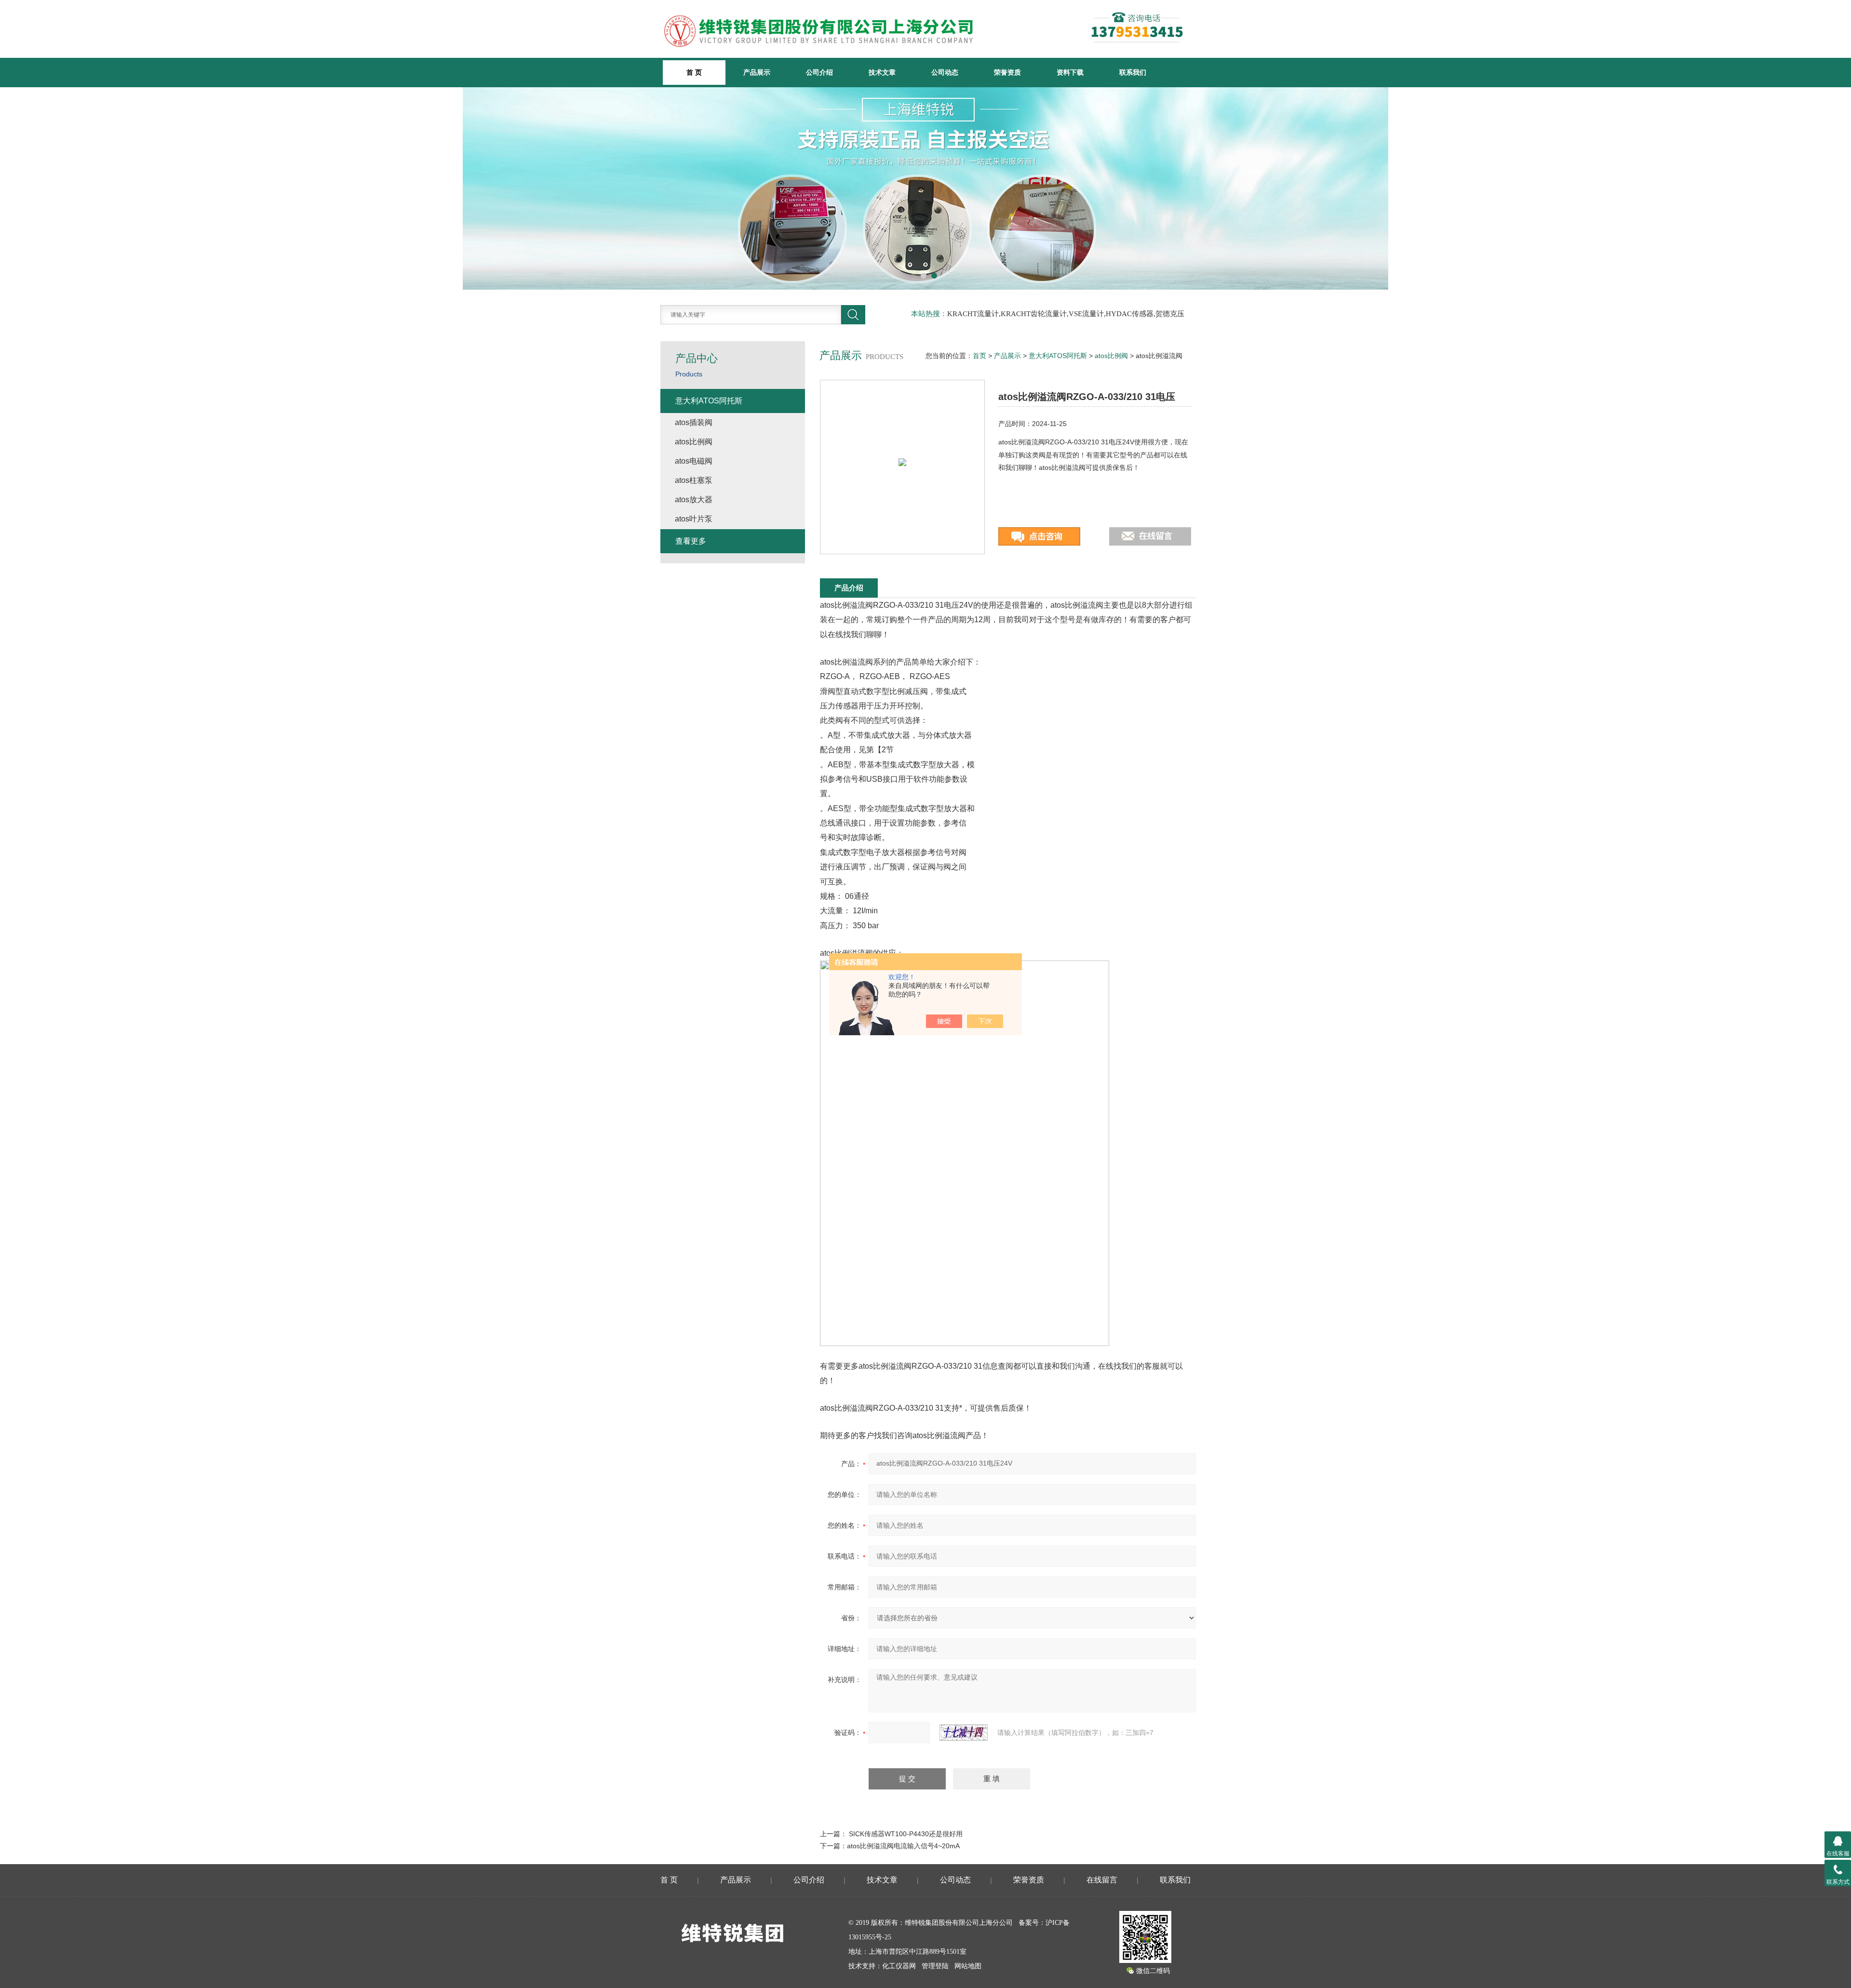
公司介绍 (819, 72)
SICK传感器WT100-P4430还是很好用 (906, 1834)
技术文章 (882, 72)
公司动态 (945, 72)
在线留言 (1102, 1880)
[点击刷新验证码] (964, 1733)
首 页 (669, 1880)
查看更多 (691, 541)
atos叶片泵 (694, 519)
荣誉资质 (1007, 72)
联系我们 (1133, 72)
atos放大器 (694, 500)
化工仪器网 (899, 1966)
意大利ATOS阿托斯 (1058, 356)
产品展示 (757, 72)
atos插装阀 (694, 422)
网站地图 (968, 1966)
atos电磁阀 (694, 461)
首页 (979, 356)
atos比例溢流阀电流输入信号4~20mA (903, 1846)
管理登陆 (935, 1966)
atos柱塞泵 (694, 480)
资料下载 (1070, 72)
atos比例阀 (1111, 356)
